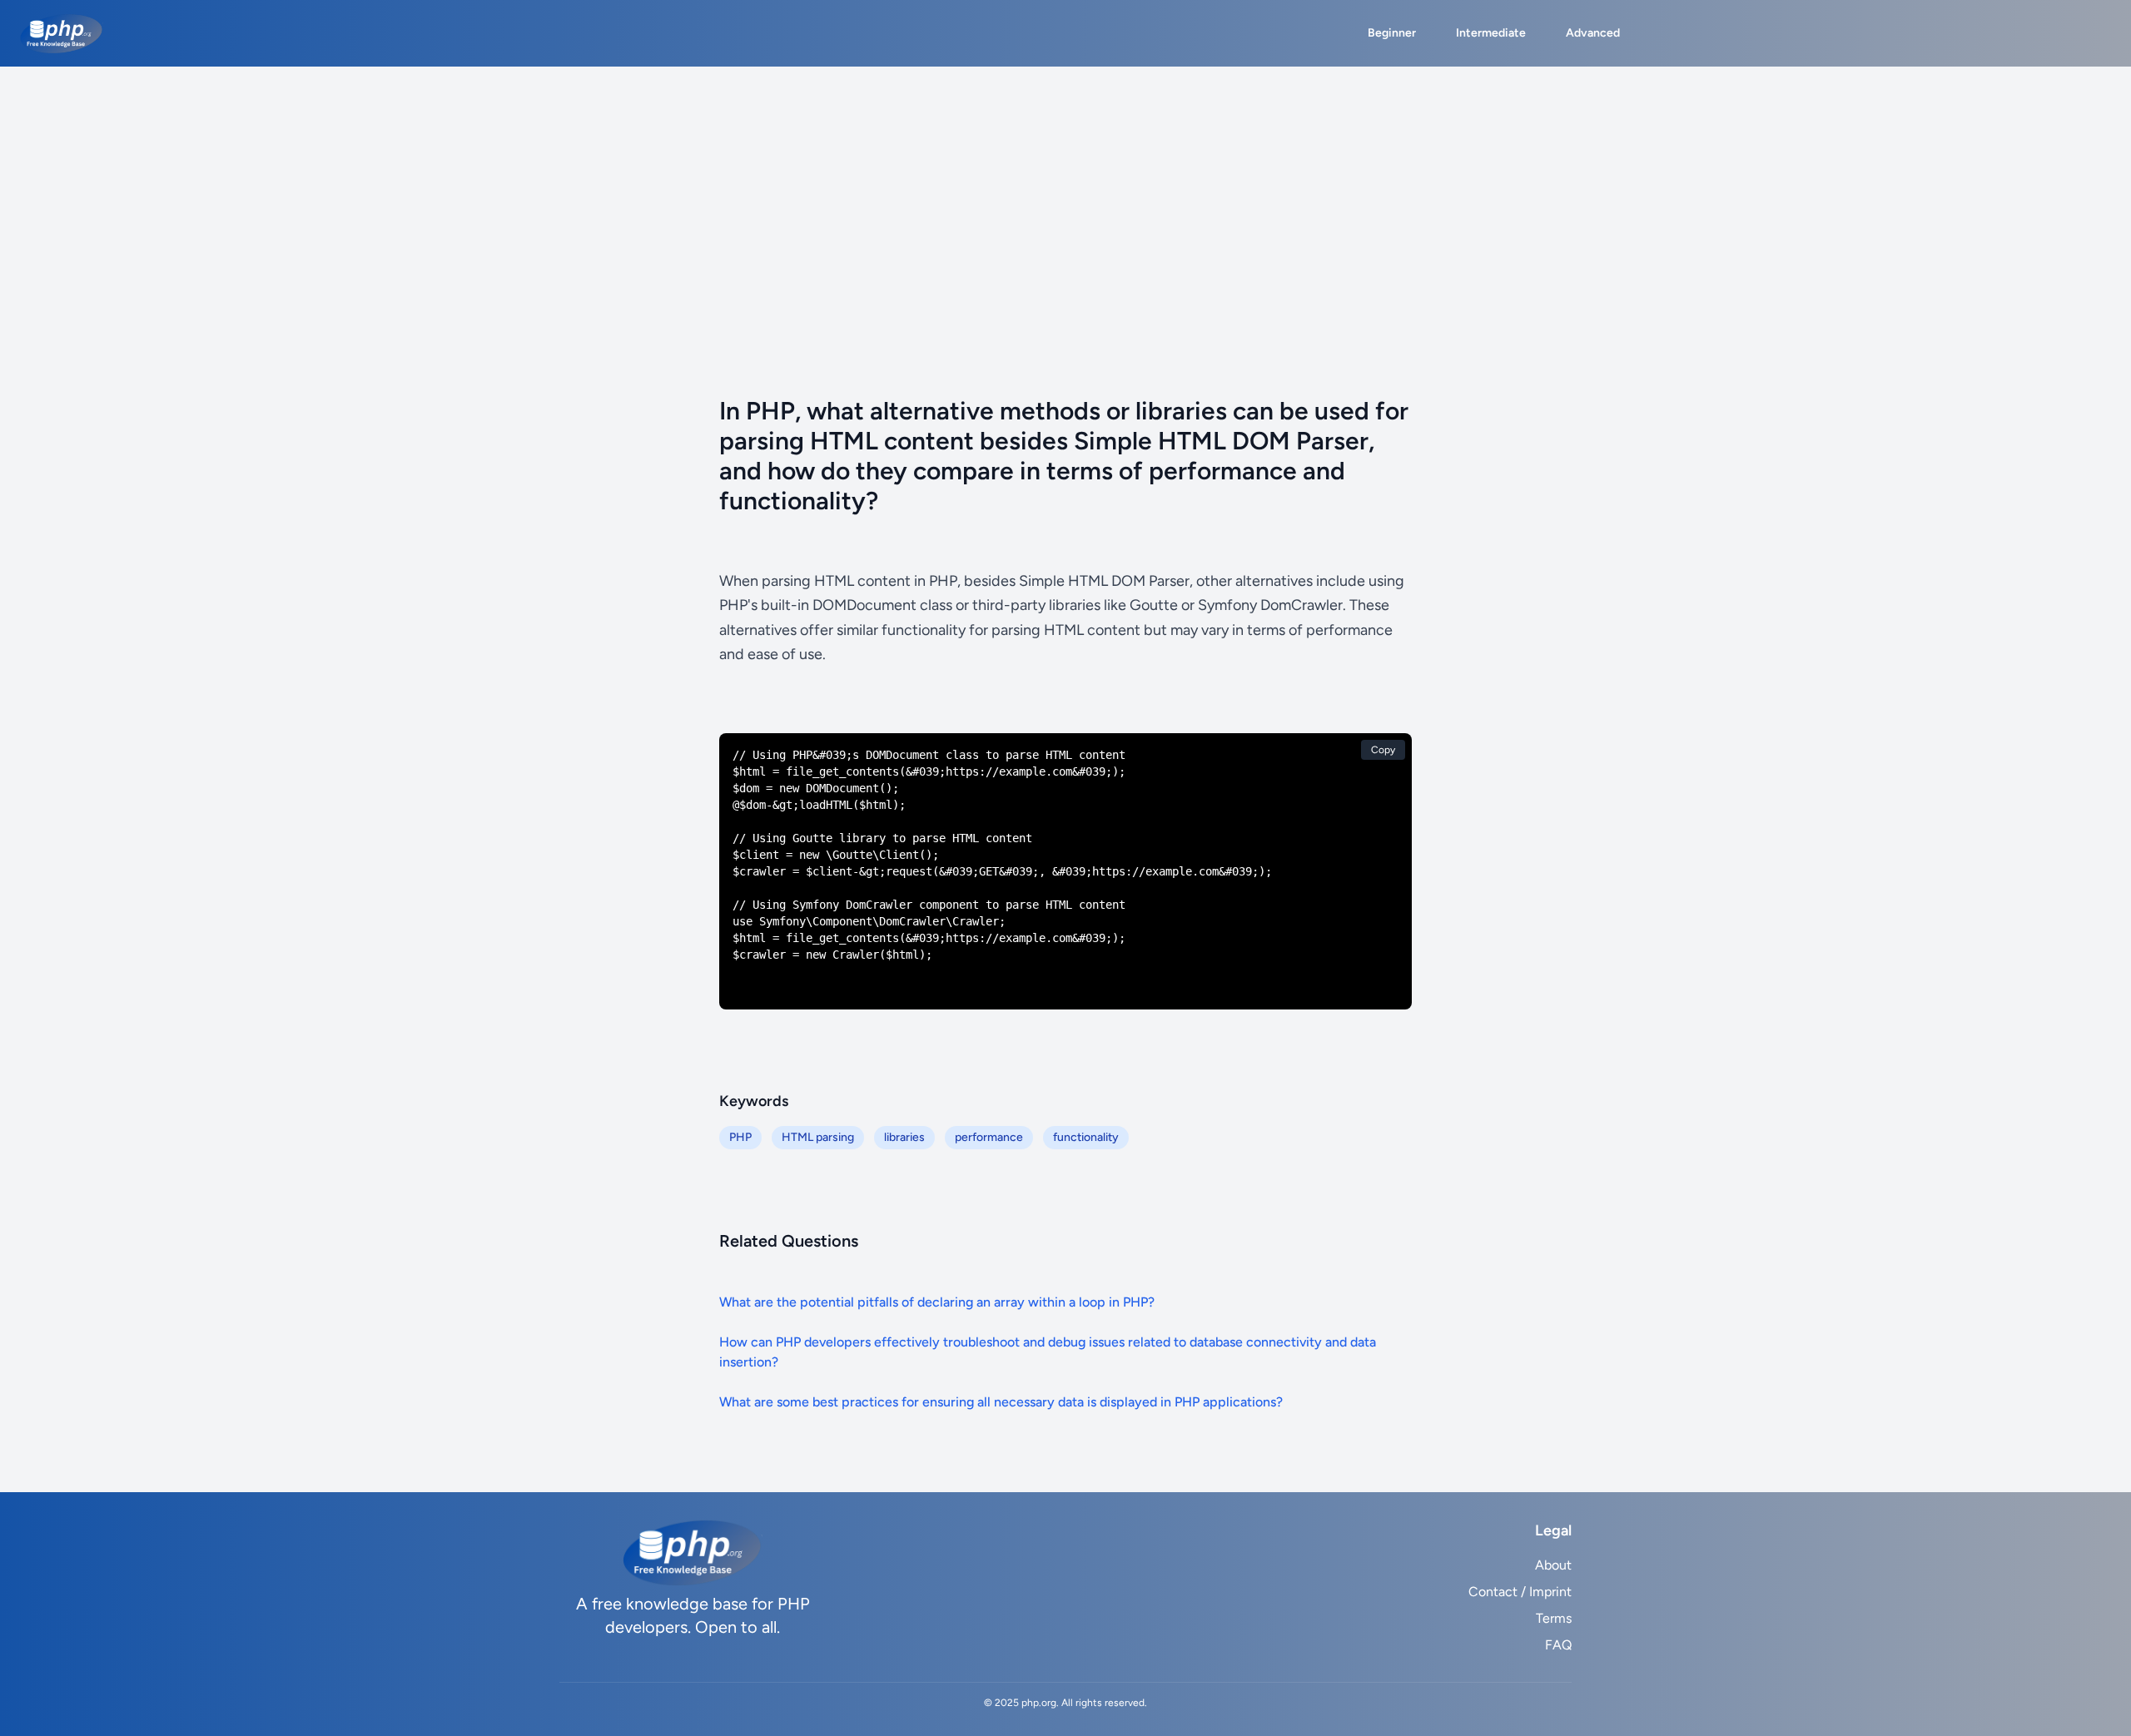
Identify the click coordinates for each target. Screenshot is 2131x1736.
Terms (1554, 1618)
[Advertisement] (1065, 191)
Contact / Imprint (1520, 1592)
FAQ (1558, 1645)
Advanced (1593, 33)
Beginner (1392, 33)
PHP (740, 1137)
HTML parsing (818, 1137)
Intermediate (1491, 33)
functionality (1086, 1137)
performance (989, 1137)
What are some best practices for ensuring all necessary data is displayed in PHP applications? (1001, 1402)
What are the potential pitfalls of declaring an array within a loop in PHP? (937, 1302)
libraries (904, 1137)
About (1553, 1565)
